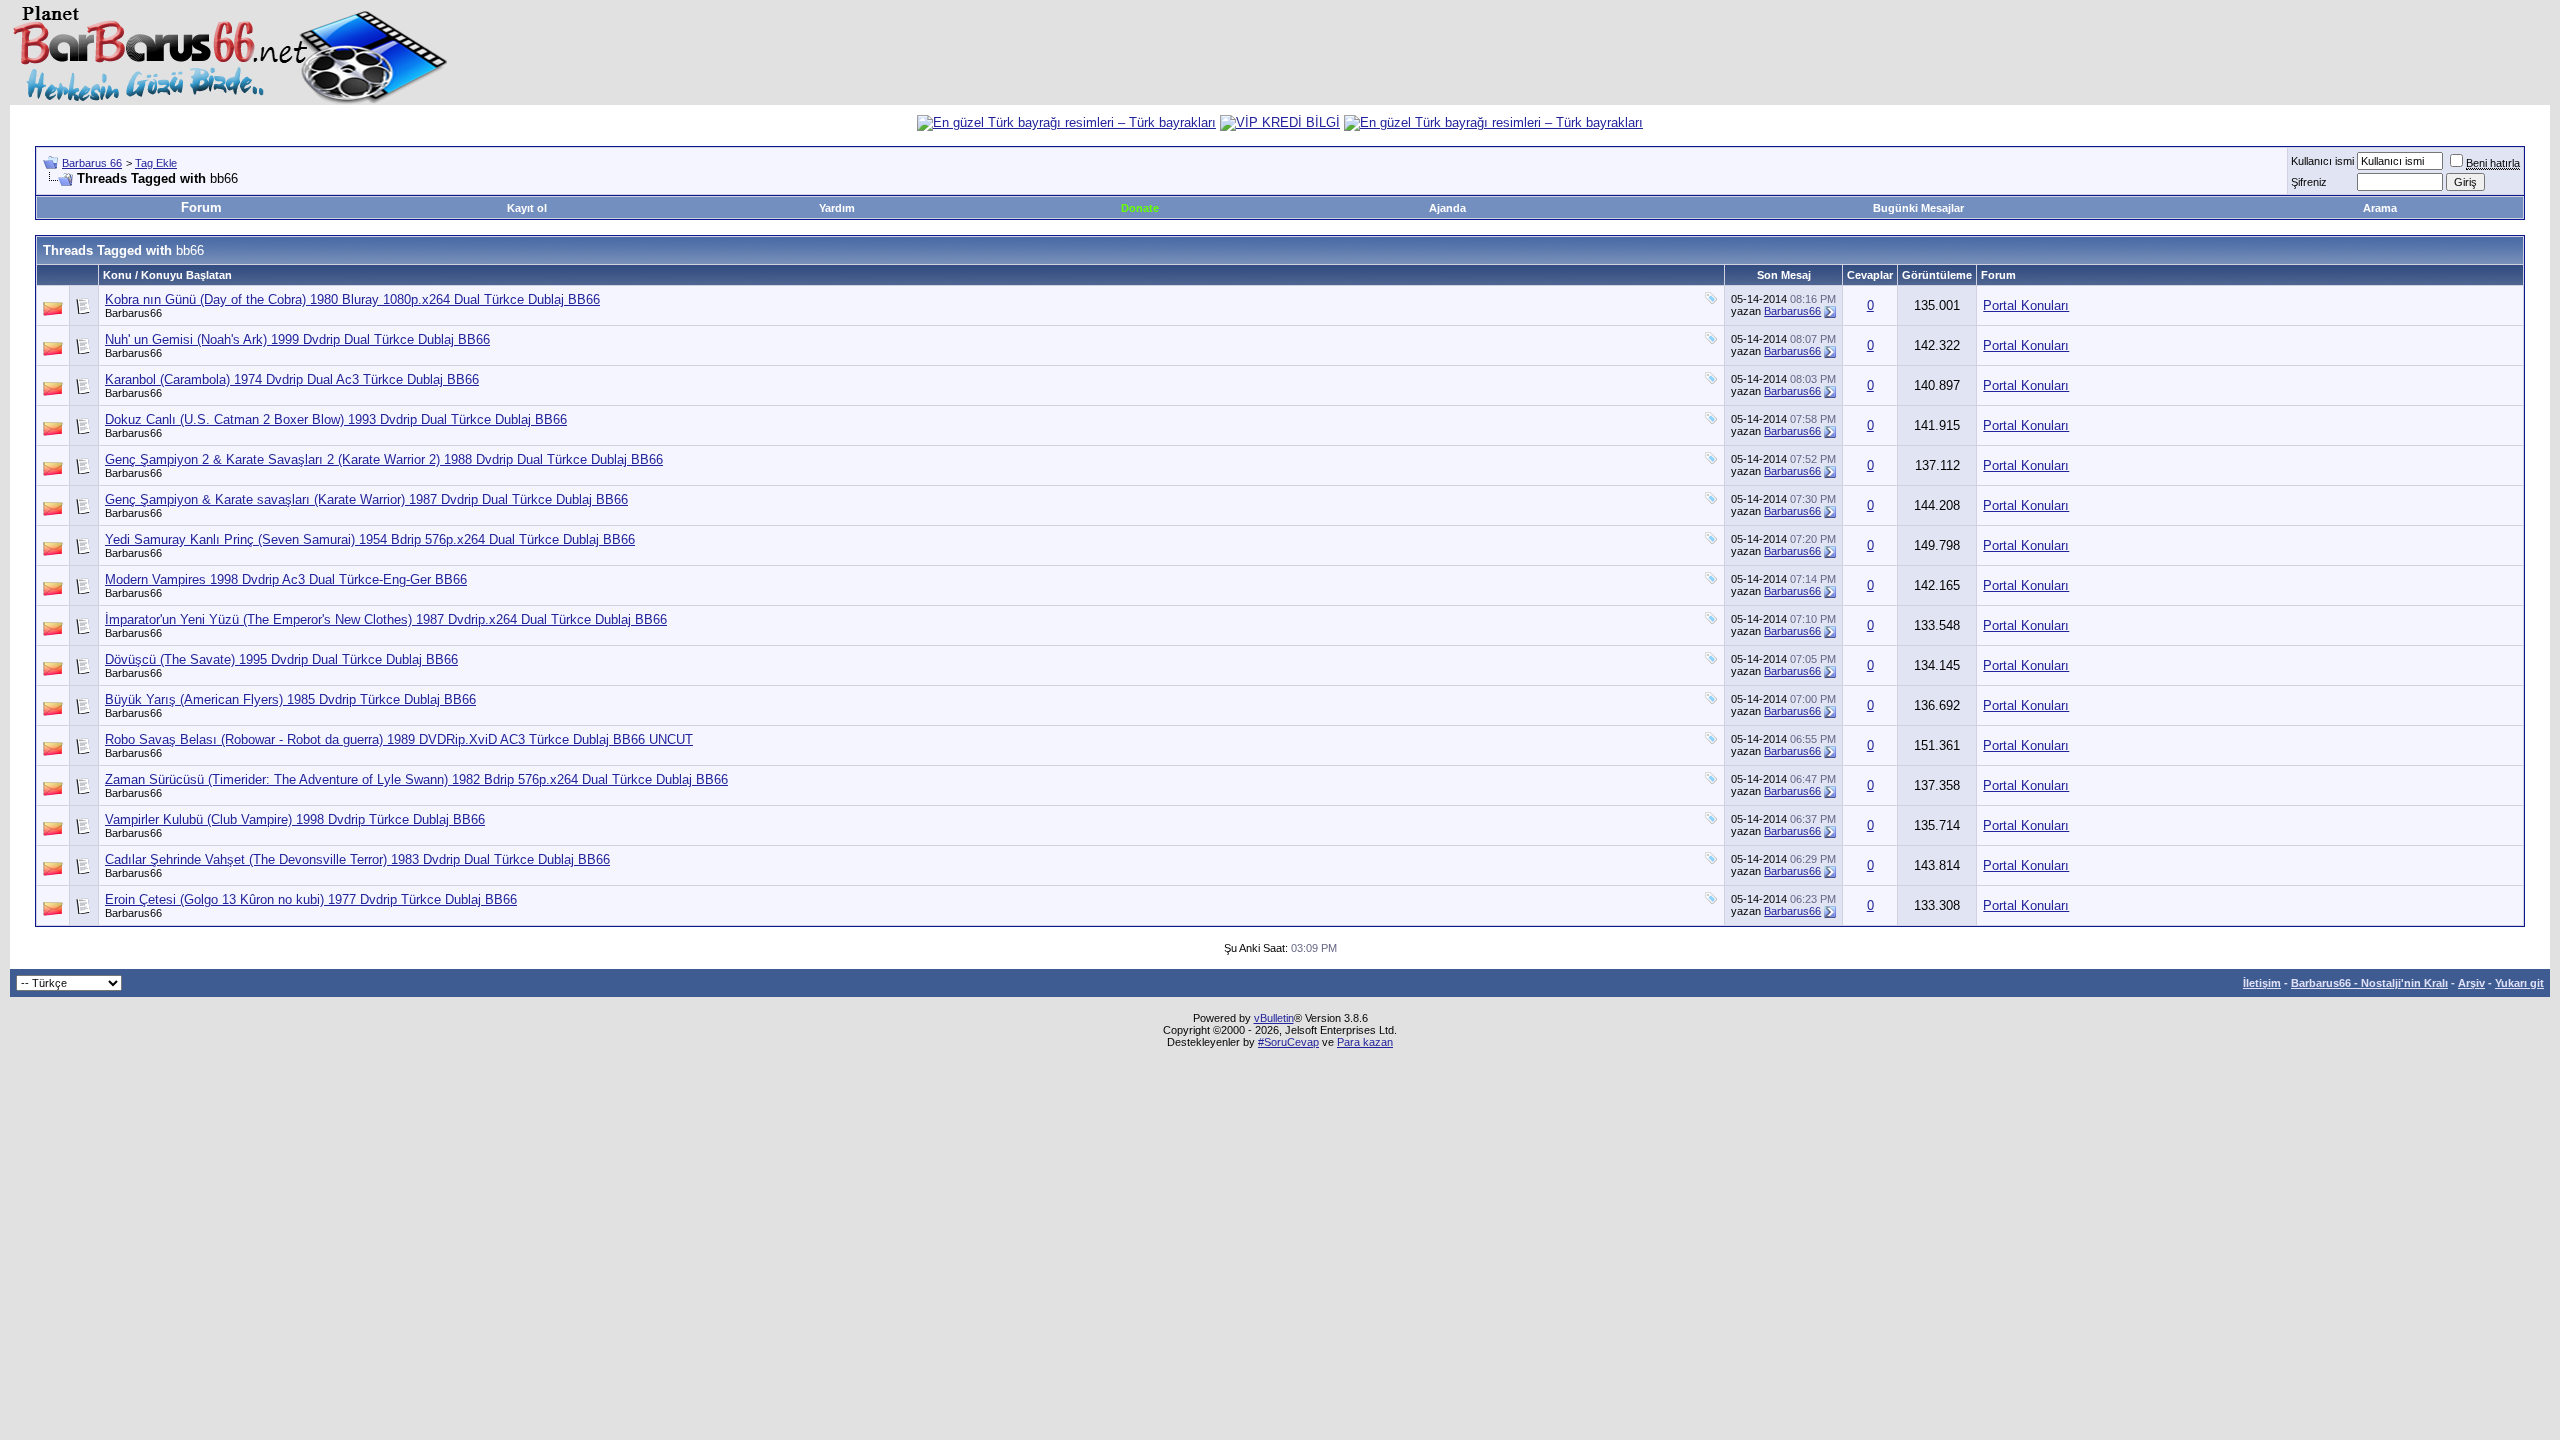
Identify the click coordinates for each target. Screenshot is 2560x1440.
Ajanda (1447, 208)
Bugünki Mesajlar (1918, 208)
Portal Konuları (2026, 305)
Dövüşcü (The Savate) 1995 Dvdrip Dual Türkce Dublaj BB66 (281, 659)
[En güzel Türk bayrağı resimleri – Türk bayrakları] (1066, 122)
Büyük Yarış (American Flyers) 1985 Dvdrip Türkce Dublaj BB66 (290, 699)
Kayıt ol (527, 208)
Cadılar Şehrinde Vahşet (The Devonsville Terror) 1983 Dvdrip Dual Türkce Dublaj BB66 (357, 859)
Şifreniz (2309, 182)
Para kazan (1365, 1042)
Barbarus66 (133, 313)
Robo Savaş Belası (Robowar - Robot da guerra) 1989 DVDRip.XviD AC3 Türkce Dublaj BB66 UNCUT (399, 739)
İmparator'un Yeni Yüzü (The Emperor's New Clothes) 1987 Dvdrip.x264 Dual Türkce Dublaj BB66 (386, 619)
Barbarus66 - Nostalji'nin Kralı (2369, 983)
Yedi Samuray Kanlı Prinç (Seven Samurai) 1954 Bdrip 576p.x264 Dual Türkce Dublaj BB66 (370, 539)
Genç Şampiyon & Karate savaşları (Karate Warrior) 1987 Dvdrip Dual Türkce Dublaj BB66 (366, 499)
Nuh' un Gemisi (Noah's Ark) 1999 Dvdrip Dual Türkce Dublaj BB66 (297, 339)
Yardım (837, 208)
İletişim (2262, 983)
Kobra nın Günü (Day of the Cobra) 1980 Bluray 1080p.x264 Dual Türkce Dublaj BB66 (352, 299)
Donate (1140, 208)
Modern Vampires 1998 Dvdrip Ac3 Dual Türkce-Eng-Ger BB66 (286, 579)
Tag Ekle (156, 163)
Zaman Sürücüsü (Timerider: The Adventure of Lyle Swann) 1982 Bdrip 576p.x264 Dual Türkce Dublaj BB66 (416, 779)
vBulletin (1274, 1018)
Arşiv (2471, 983)
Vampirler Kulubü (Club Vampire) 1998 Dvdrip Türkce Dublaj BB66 (295, 819)
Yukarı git (2519, 983)
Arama (2380, 208)
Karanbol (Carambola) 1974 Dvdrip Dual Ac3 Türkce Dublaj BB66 (292, 379)
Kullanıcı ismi (2322, 161)
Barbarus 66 (92, 163)
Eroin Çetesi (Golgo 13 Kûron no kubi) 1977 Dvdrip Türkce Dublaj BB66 (311, 899)
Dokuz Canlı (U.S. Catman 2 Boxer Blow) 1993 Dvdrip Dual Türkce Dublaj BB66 (336, 419)
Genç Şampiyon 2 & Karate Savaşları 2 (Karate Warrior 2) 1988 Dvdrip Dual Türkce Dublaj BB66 (384, 459)
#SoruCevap (1288, 1042)
